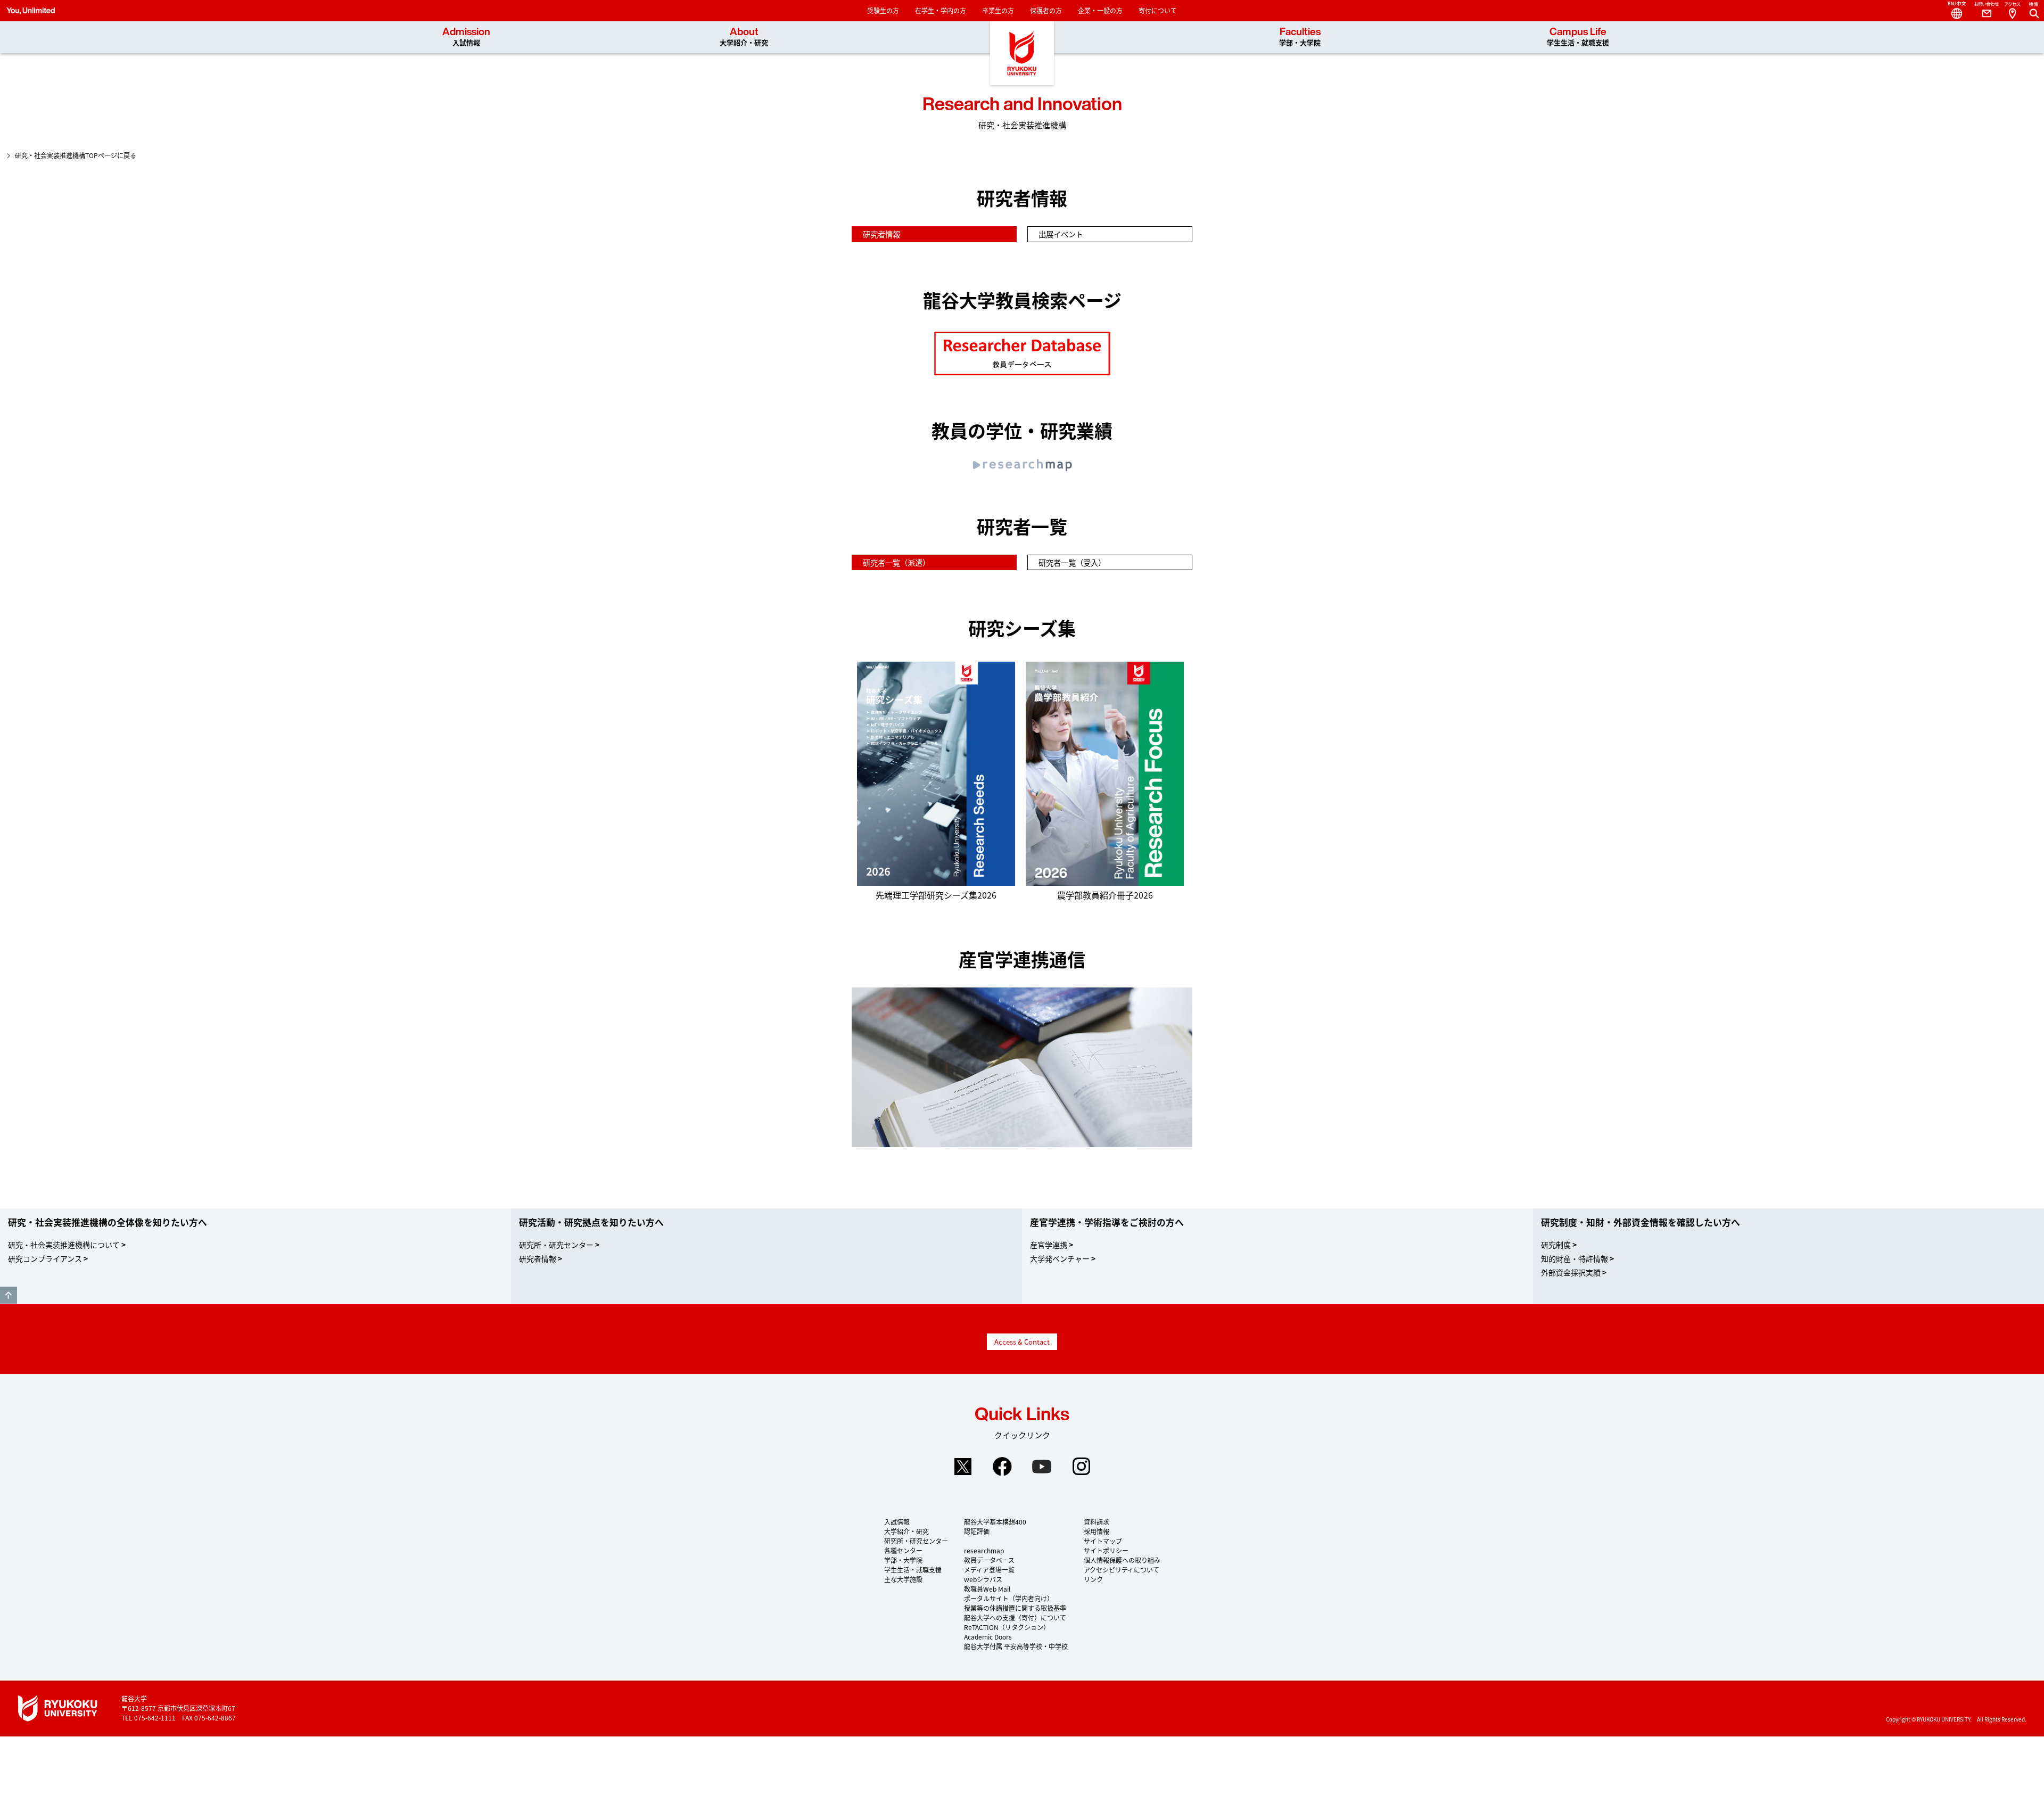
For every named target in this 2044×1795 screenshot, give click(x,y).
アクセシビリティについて (1122, 1570)
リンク (1093, 1579)
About (744, 37)
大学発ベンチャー (1060, 1258)
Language (1952, 11)
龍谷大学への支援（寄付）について (1015, 1617)
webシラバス (983, 1579)
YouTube (1042, 1467)
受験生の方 (883, 10)
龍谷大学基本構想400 (995, 1522)
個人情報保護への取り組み (1122, 1560)
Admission (466, 37)
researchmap (984, 1550)
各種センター (903, 1550)
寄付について (1158, 10)
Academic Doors (988, 1637)
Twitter (963, 1467)
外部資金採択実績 (1571, 1272)
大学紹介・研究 (906, 1531)
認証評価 (977, 1531)
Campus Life (1578, 37)
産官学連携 (1049, 1245)
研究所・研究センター (556, 1245)
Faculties (1300, 37)
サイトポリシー (1106, 1550)
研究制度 (1556, 1245)
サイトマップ (1103, 1541)
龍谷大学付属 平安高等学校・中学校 (1016, 1646)
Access (2012, 11)
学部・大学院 (903, 1560)
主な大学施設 (903, 1579)
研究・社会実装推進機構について (64, 1245)
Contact (1982, 11)
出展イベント (1061, 234)
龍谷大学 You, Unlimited (1022, 53)
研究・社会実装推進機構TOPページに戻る (76, 155)
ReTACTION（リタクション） (1007, 1627)
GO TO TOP (9, 1295)
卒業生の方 (998, 10)
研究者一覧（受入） (1072, 562)
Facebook (1002, 1467)
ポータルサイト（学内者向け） (1009, 1598)
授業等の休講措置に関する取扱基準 (1015, 1608)
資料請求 (1097, 1522)
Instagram (1081, 1467)
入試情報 (897, 1522)
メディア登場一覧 (989, 1570)
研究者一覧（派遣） (896, 562)
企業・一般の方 (1100, 10)
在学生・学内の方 (941, 10)
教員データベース (989, 1560)
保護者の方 (1046, 10)
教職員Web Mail (987, 1589)
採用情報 (1097, 1531)
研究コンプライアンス (45, 1258)
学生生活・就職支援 (913, 1570)
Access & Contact (1022, 1342)
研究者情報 (881, 234)
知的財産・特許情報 (1575, 1258)
